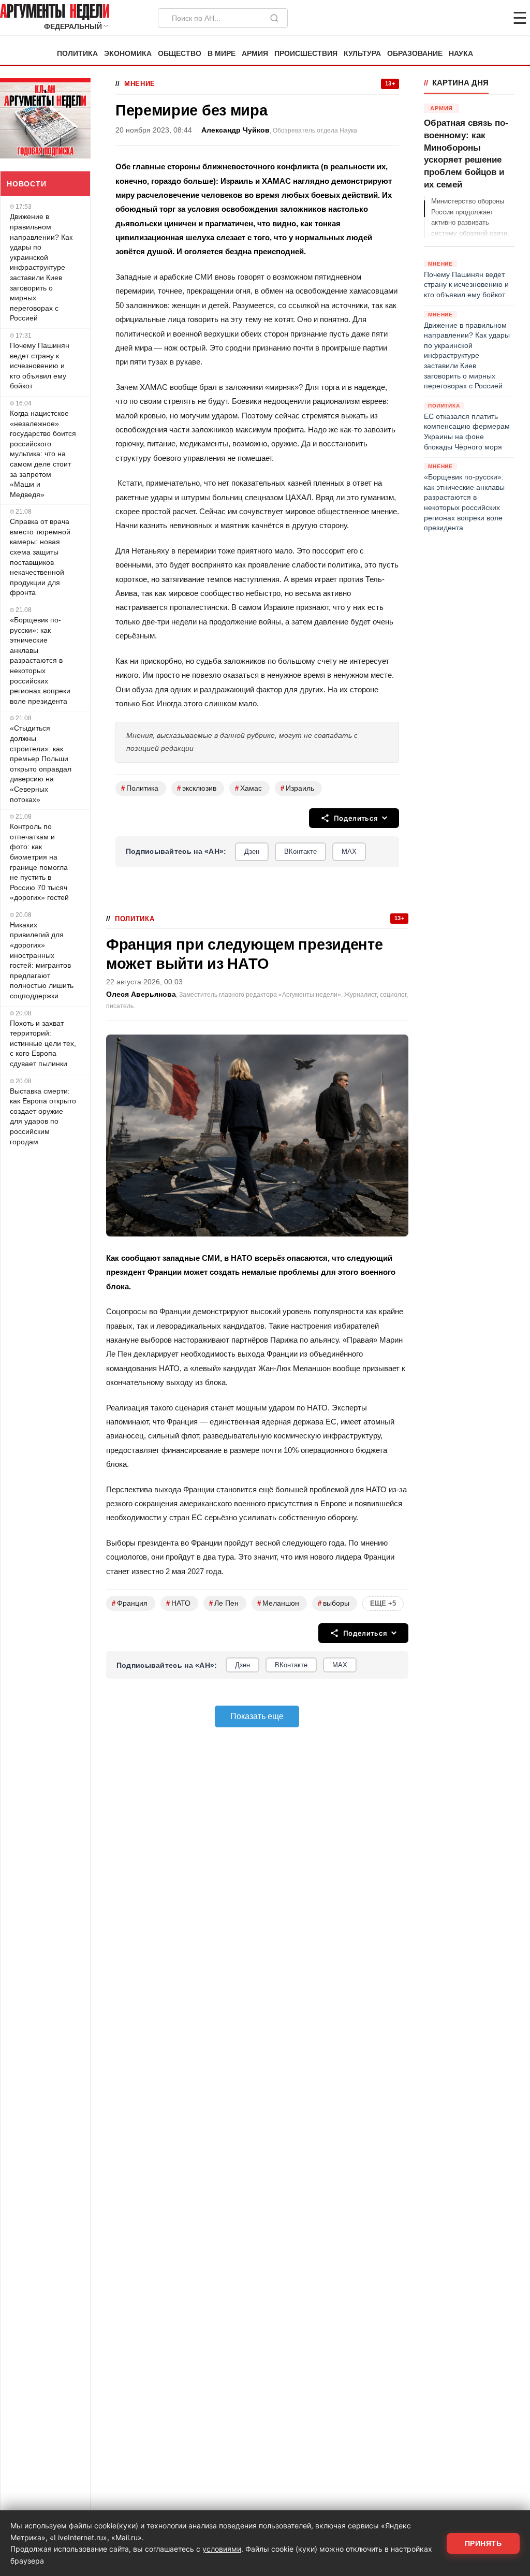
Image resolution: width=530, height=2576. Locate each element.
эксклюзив (197, 788)
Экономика (128, 54)
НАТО (178, 1603)
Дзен (252, 852)
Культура (362, 54)
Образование (415, 54)
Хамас (248, 788)
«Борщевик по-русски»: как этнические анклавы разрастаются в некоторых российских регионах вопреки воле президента (40, 660)
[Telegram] (466, 18)
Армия (255, 54)
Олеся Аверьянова (141, 994)
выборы (334, 1603)
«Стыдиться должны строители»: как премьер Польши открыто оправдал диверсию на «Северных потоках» (41, 763)
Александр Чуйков (235, 130)
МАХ (349, 852)
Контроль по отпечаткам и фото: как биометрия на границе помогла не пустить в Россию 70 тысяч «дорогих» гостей (39, 862)
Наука (461, 54)
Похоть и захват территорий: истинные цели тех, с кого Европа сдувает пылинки (43, 1043)
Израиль (297, 788)
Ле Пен (224, 1603)
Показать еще (257, 1716)
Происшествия (306, 54)
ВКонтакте (300, 852)
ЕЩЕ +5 (383, 1603)
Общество (180, 54)
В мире (222, 54)
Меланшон (278, 1603)
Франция (130, 1603)
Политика (77, 54)
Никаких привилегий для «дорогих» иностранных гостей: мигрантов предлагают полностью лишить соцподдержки (42, 960)
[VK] (492, 18)
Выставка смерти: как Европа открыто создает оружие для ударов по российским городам (43, 1116)
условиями (222, 2549)
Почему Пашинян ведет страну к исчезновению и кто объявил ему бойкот (40, 366)
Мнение (140, 84)
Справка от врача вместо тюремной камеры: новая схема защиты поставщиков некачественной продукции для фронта (40, 557)
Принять (483, 2543)
